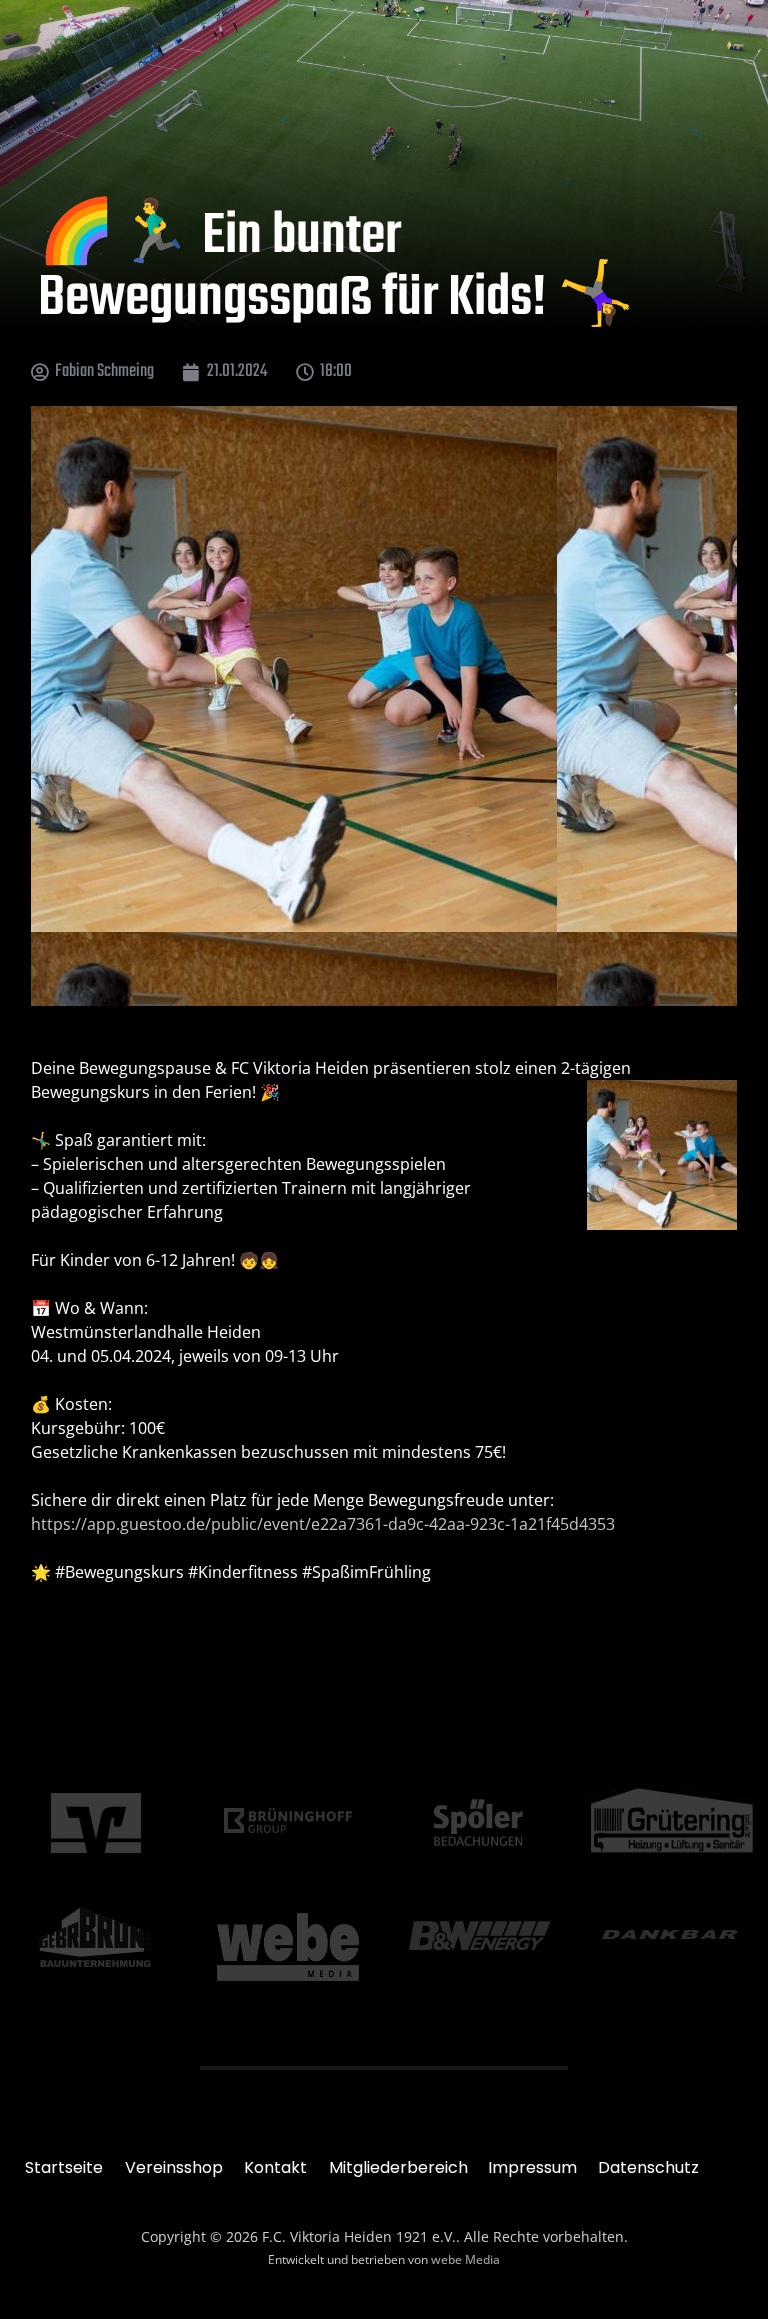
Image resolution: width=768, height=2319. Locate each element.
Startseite (64, 2167)
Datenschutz (648, 2167)
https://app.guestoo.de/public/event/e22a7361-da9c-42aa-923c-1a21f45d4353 (323, 1524)
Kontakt (275, 2167)
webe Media (465, 2259)
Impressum (532, 2167)
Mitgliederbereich (398, 2167)
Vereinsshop (174, 2167)
